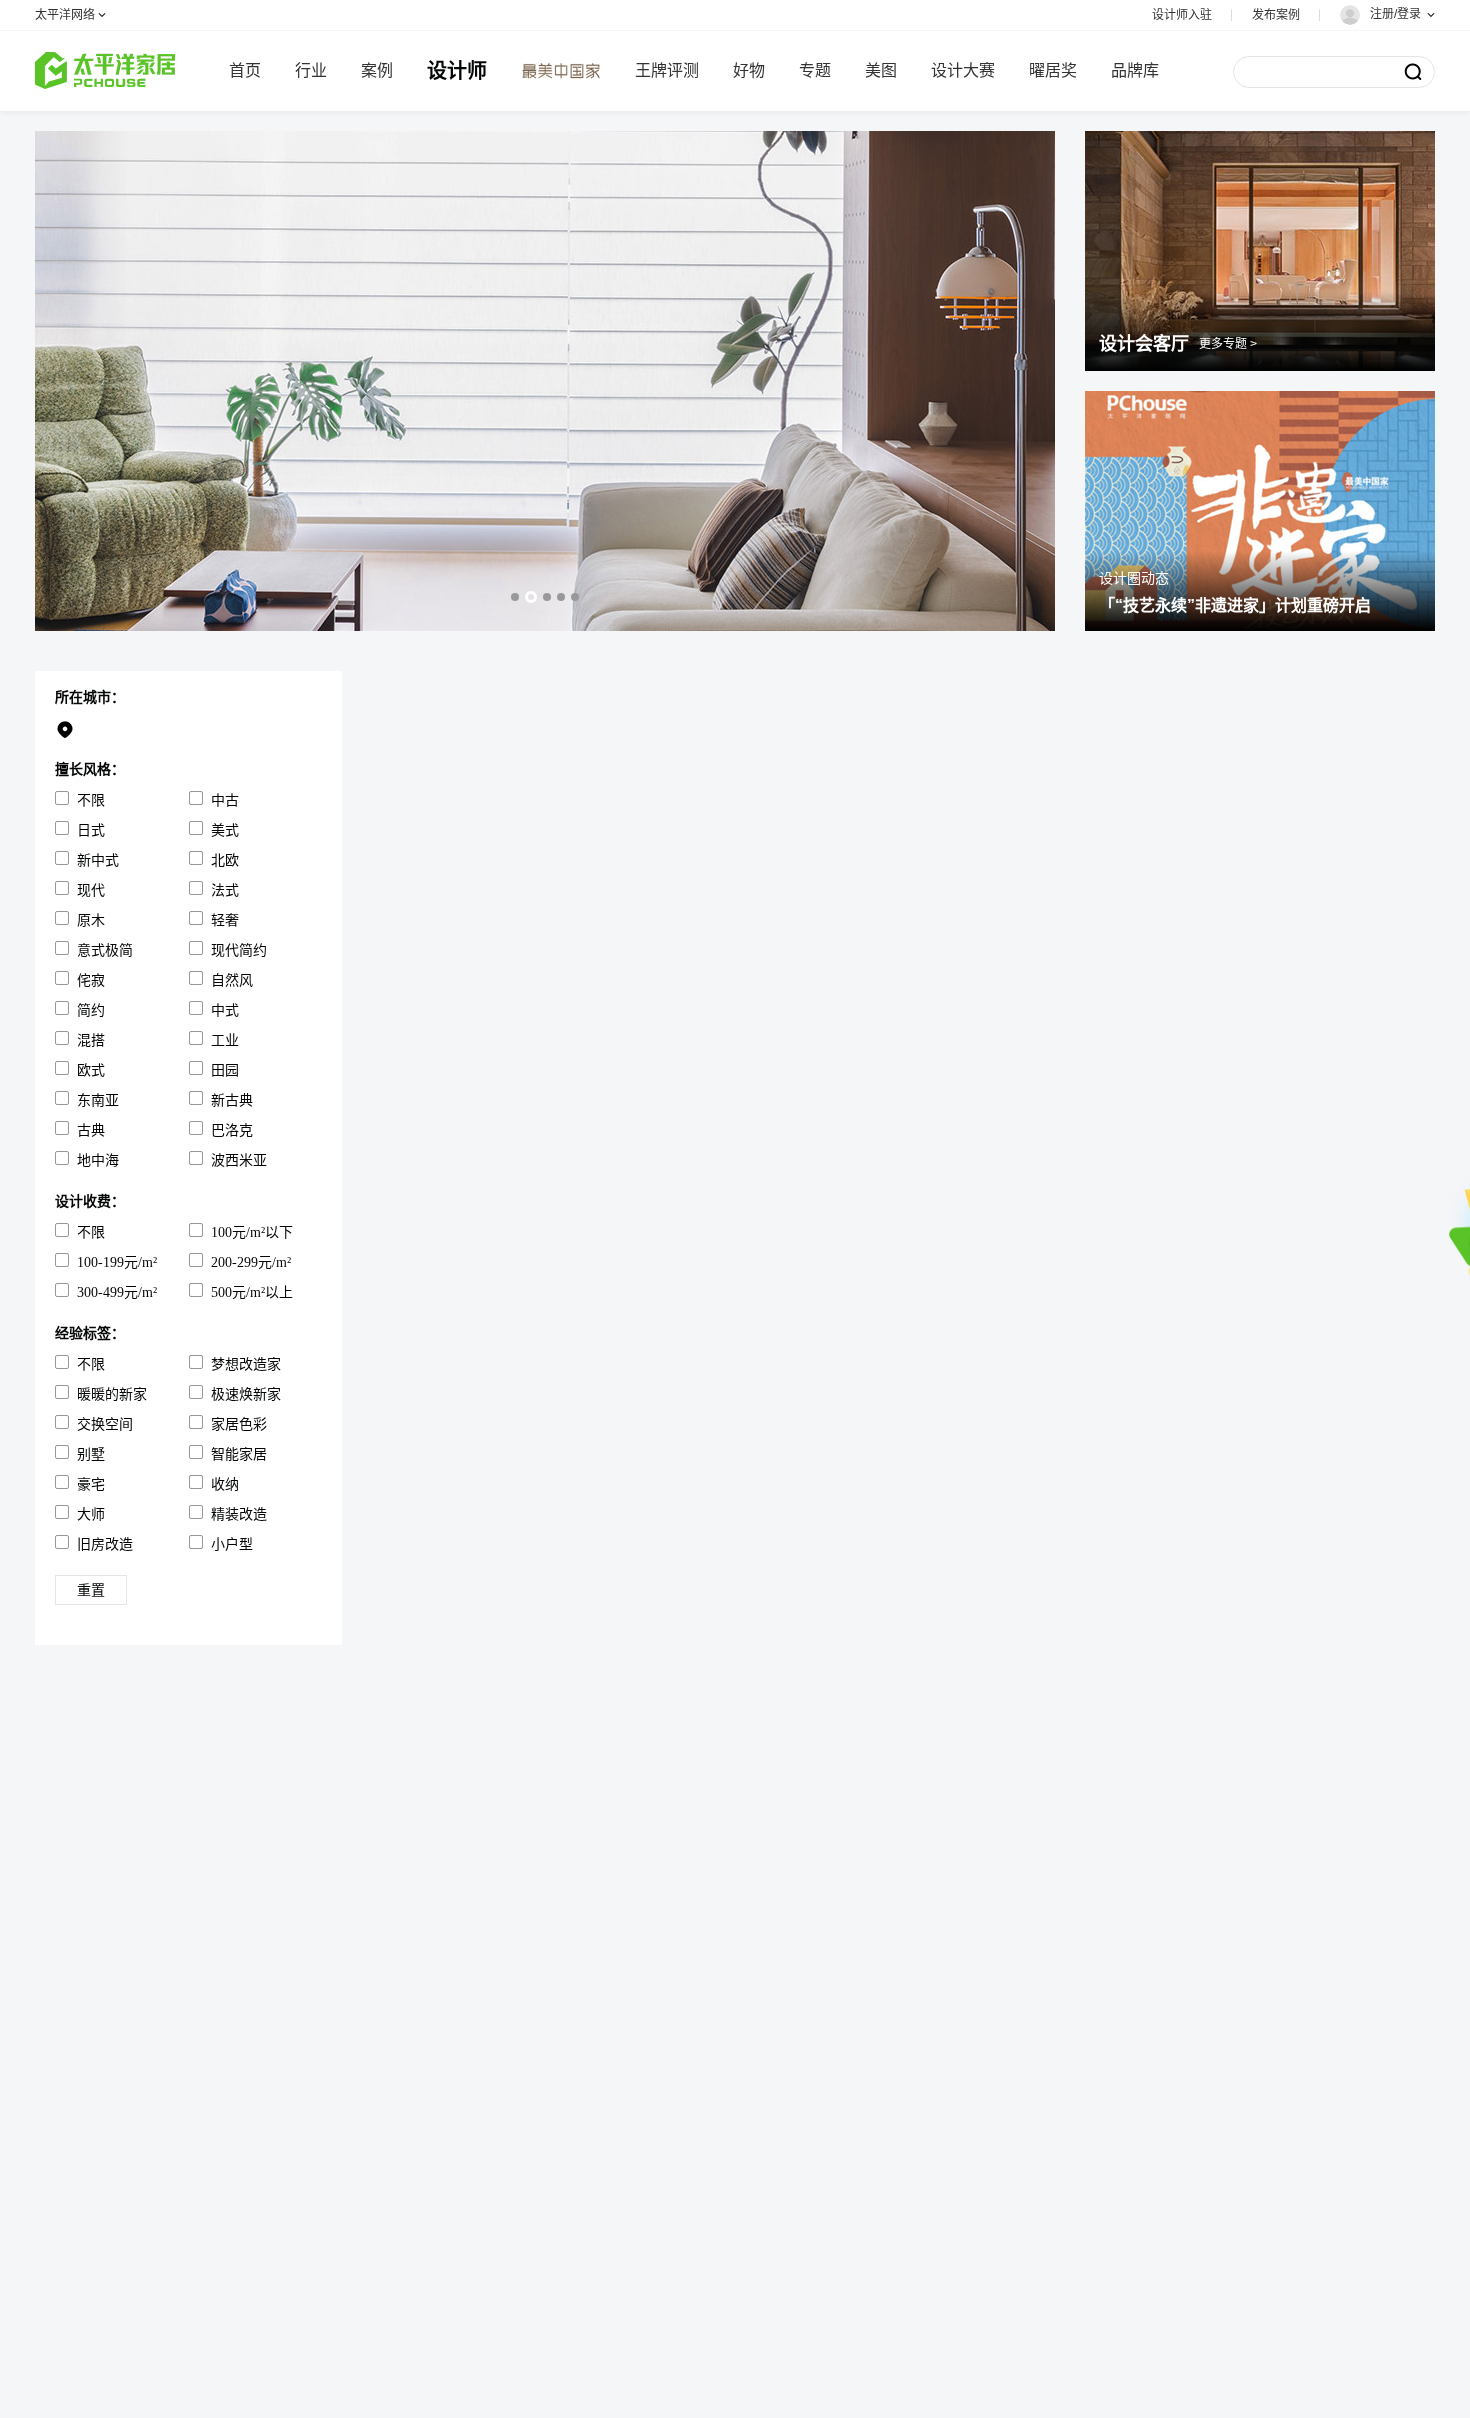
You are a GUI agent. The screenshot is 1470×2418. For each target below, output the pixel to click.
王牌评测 (667, 70)
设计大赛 (963, 70)
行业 (311, 70)
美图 (881, 70)
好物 (749, 70)
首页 (245, 70)
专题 (815, 70)
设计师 (457, 71)
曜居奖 (1053, 70)
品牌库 (1135, 70)
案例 (377, 70)
